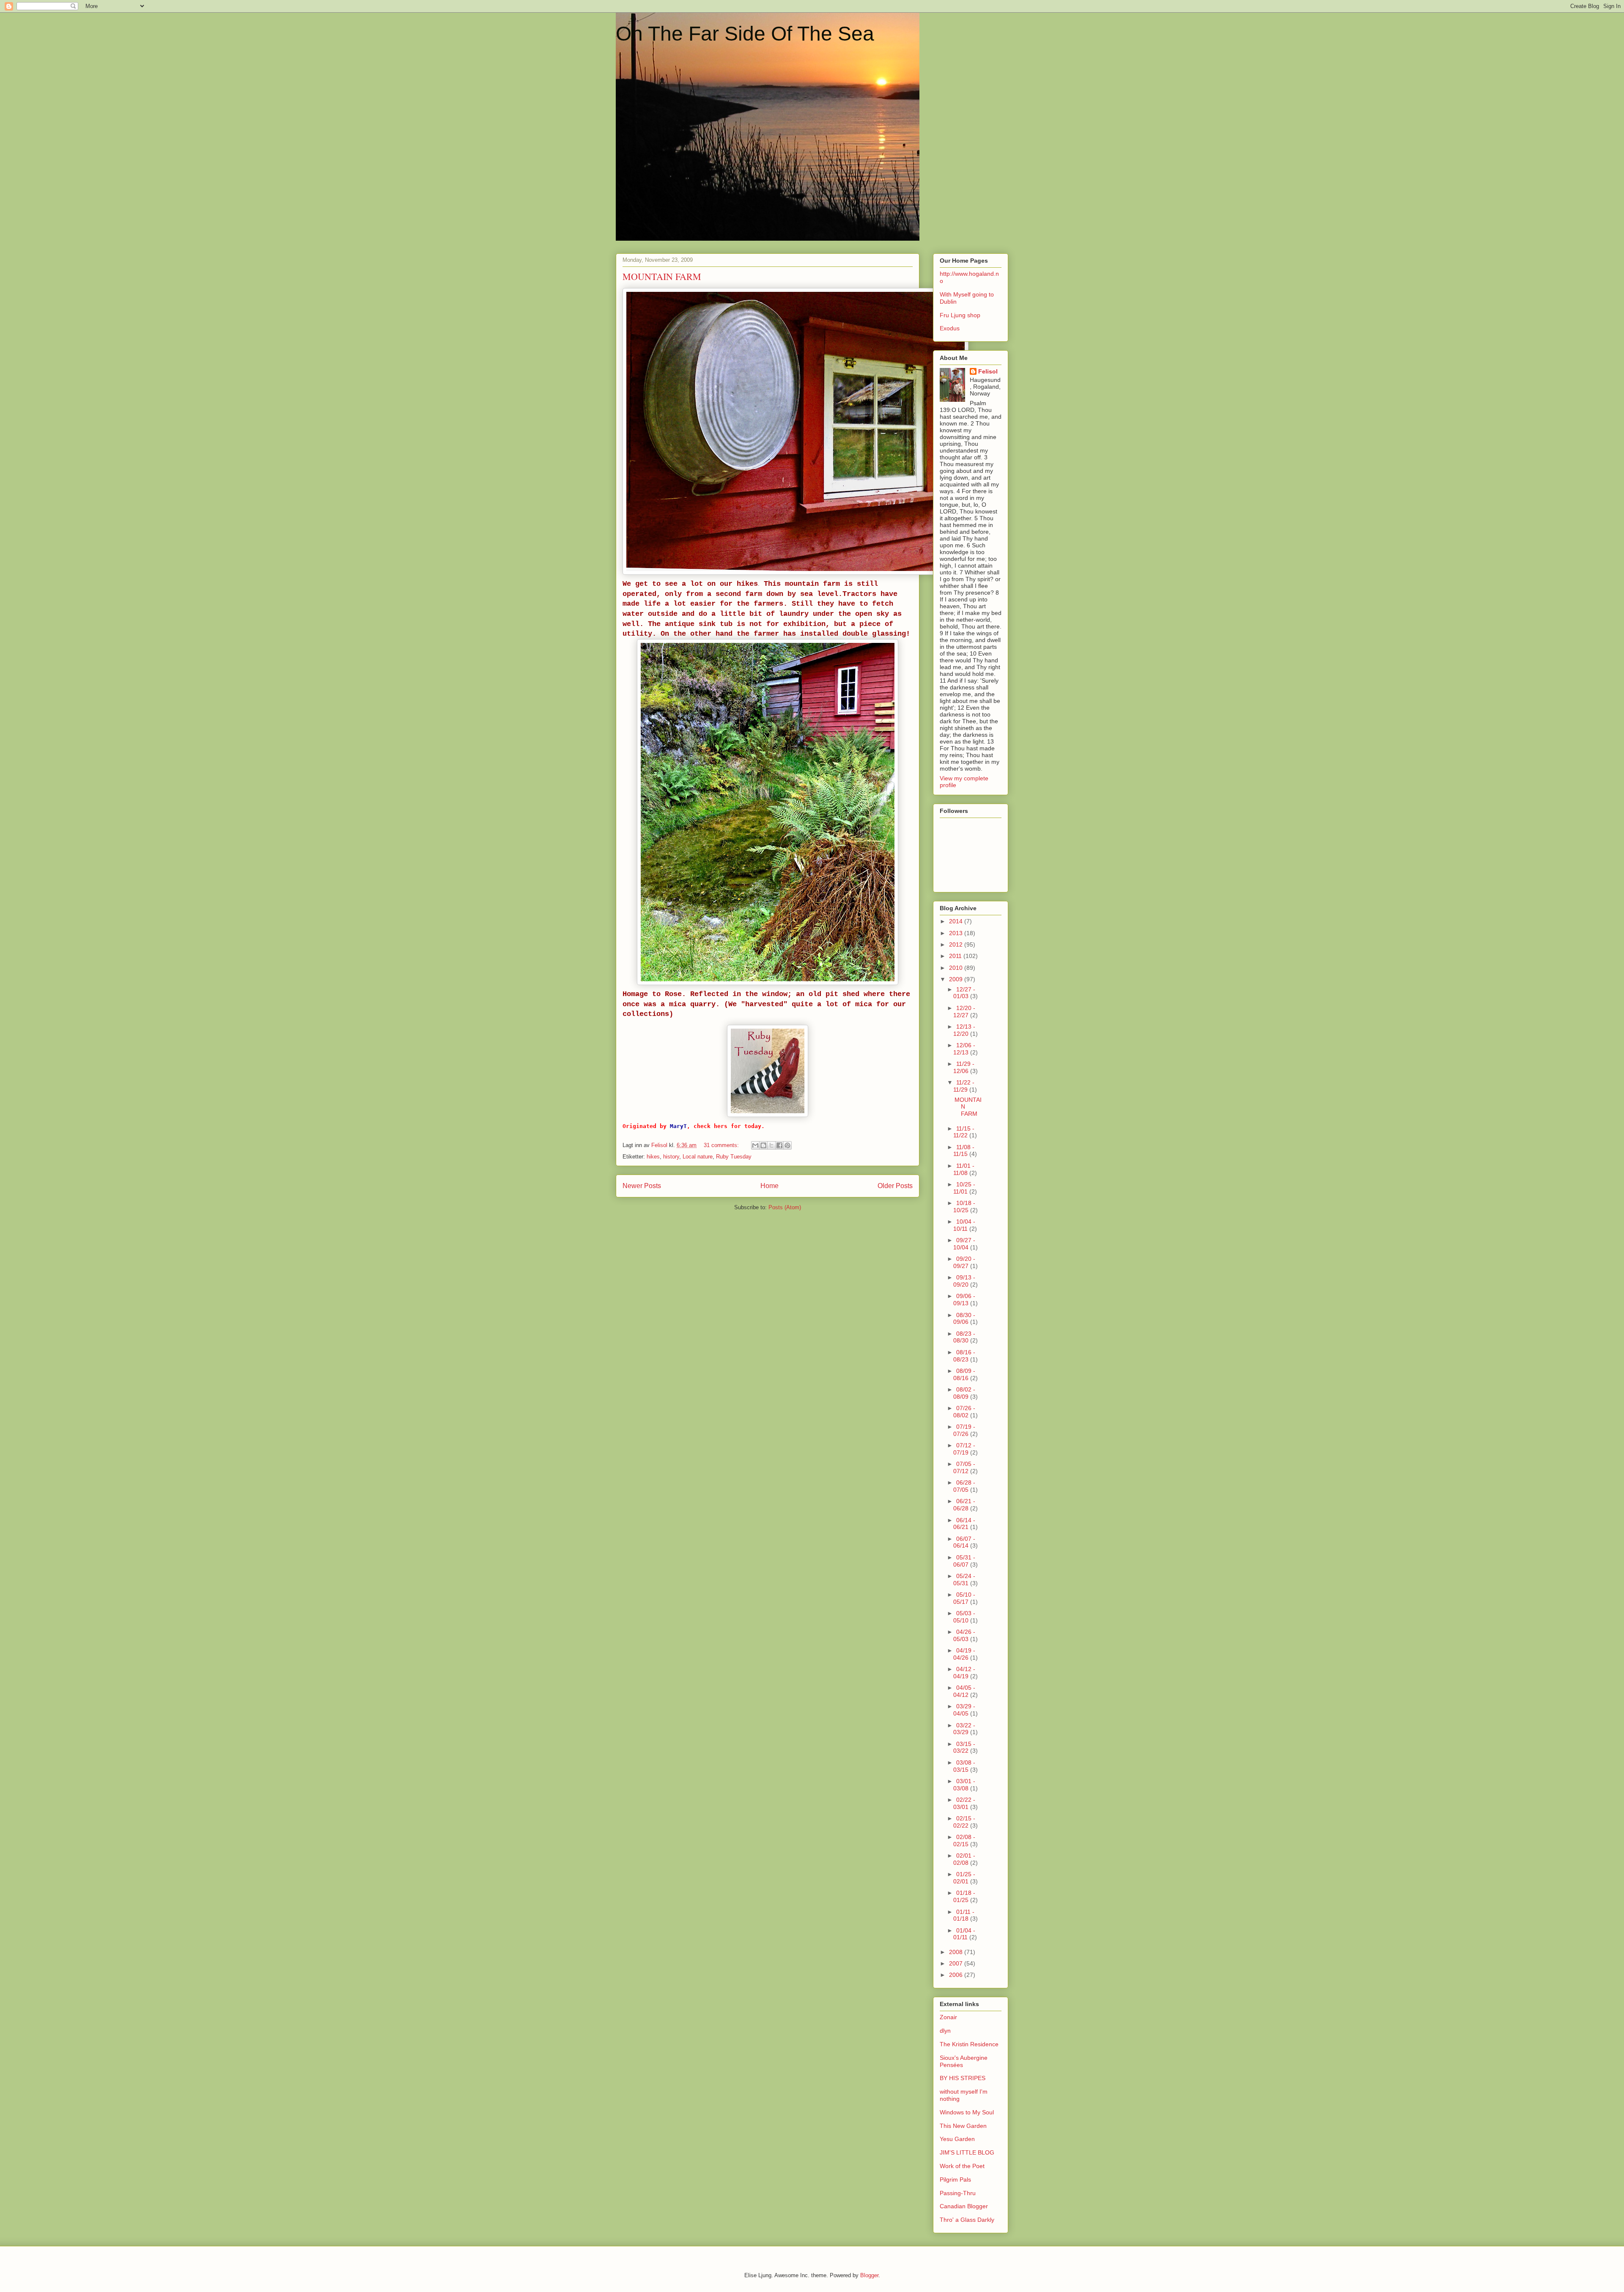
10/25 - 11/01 (964, 1188)
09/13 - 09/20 (964, 1281)
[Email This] (755, 1145)
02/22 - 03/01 (964, 1803)
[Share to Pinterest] (787, 1145)
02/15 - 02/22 (964, 1822)
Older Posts (895, 1186)
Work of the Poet (962, 2166)
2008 (957, 1952)
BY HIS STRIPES (963, 2078)
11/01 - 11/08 (964, 1169)
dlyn (945, 2031)
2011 (956, 956)
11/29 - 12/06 (964, 1067)
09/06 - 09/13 (964, 1300)
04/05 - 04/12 (964, 1691)
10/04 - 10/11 (964, 1225)
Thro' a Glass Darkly (967, 2220)
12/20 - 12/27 (964, 1011)
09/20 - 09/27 (964, 1262)
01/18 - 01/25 (964, 1896)
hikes (653, 1157)
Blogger (869, 2275)
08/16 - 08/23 (964, 1356)
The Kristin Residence (969, 2044)
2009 (957, 979)
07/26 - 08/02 (964, 1412)
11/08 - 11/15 (964, 1151)
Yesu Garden (957, 2139)
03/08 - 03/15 (964, 1766)
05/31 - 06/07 (964, 1561)
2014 (957, 921)
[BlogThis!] (763, 1145)
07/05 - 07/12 (964, 1467)
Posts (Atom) (785, 1207)
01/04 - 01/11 (964, 1934)
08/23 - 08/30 (964, 1337)
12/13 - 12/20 (964, 1030)
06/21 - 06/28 (964, 1505)
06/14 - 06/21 (964, 1524)
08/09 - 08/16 (964, 1374)
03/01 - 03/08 (964, 1785)
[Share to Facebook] (779, 1145)
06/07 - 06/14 (964, 1542)
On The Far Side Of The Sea (745, 34)
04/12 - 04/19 (964, 1673)
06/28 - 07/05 (964, 1486)
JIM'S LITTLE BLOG (967, 2152)
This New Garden (963, 2126)
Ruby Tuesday (734, 1157)
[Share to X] (771, 1145)
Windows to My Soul (967, 2112)
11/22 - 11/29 (964, 1086)
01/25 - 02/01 (964, 1878)
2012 (957, 944)
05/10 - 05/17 (964, 1598)
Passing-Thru (958, 2193)
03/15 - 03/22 (964, 1747)
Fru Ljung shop (960, 315)
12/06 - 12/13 (964, 1049)
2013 (957, 933)
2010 (957, 968)
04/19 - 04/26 (964, 1654)
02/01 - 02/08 (964, 1859)
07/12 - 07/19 (964, 1449)
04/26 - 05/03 (964, 1635)
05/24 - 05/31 (964, 1580)
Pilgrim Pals (955, 2179)
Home (769, 1186)
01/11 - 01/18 (964, 1915)
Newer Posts (642, 1186)
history (671, 1157)
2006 (957, 1975)
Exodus (950, 328)
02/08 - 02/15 (964, 1840)
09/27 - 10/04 (964, 1244)
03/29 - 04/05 (964, 1710)
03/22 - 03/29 (964, 1729)
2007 (957, 1963)
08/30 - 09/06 (964, 1319)
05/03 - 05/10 (964, 1617)
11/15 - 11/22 (964, 1132)
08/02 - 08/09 (964, 1393)
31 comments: (722, 1145)
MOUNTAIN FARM (662, 276)
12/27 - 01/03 (964, 993)
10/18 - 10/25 (964, 1206)
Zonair (948, 2017)
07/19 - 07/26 (964, 1430)
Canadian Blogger (964, 2206)
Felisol (988, 371)
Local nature (698, 1157)
